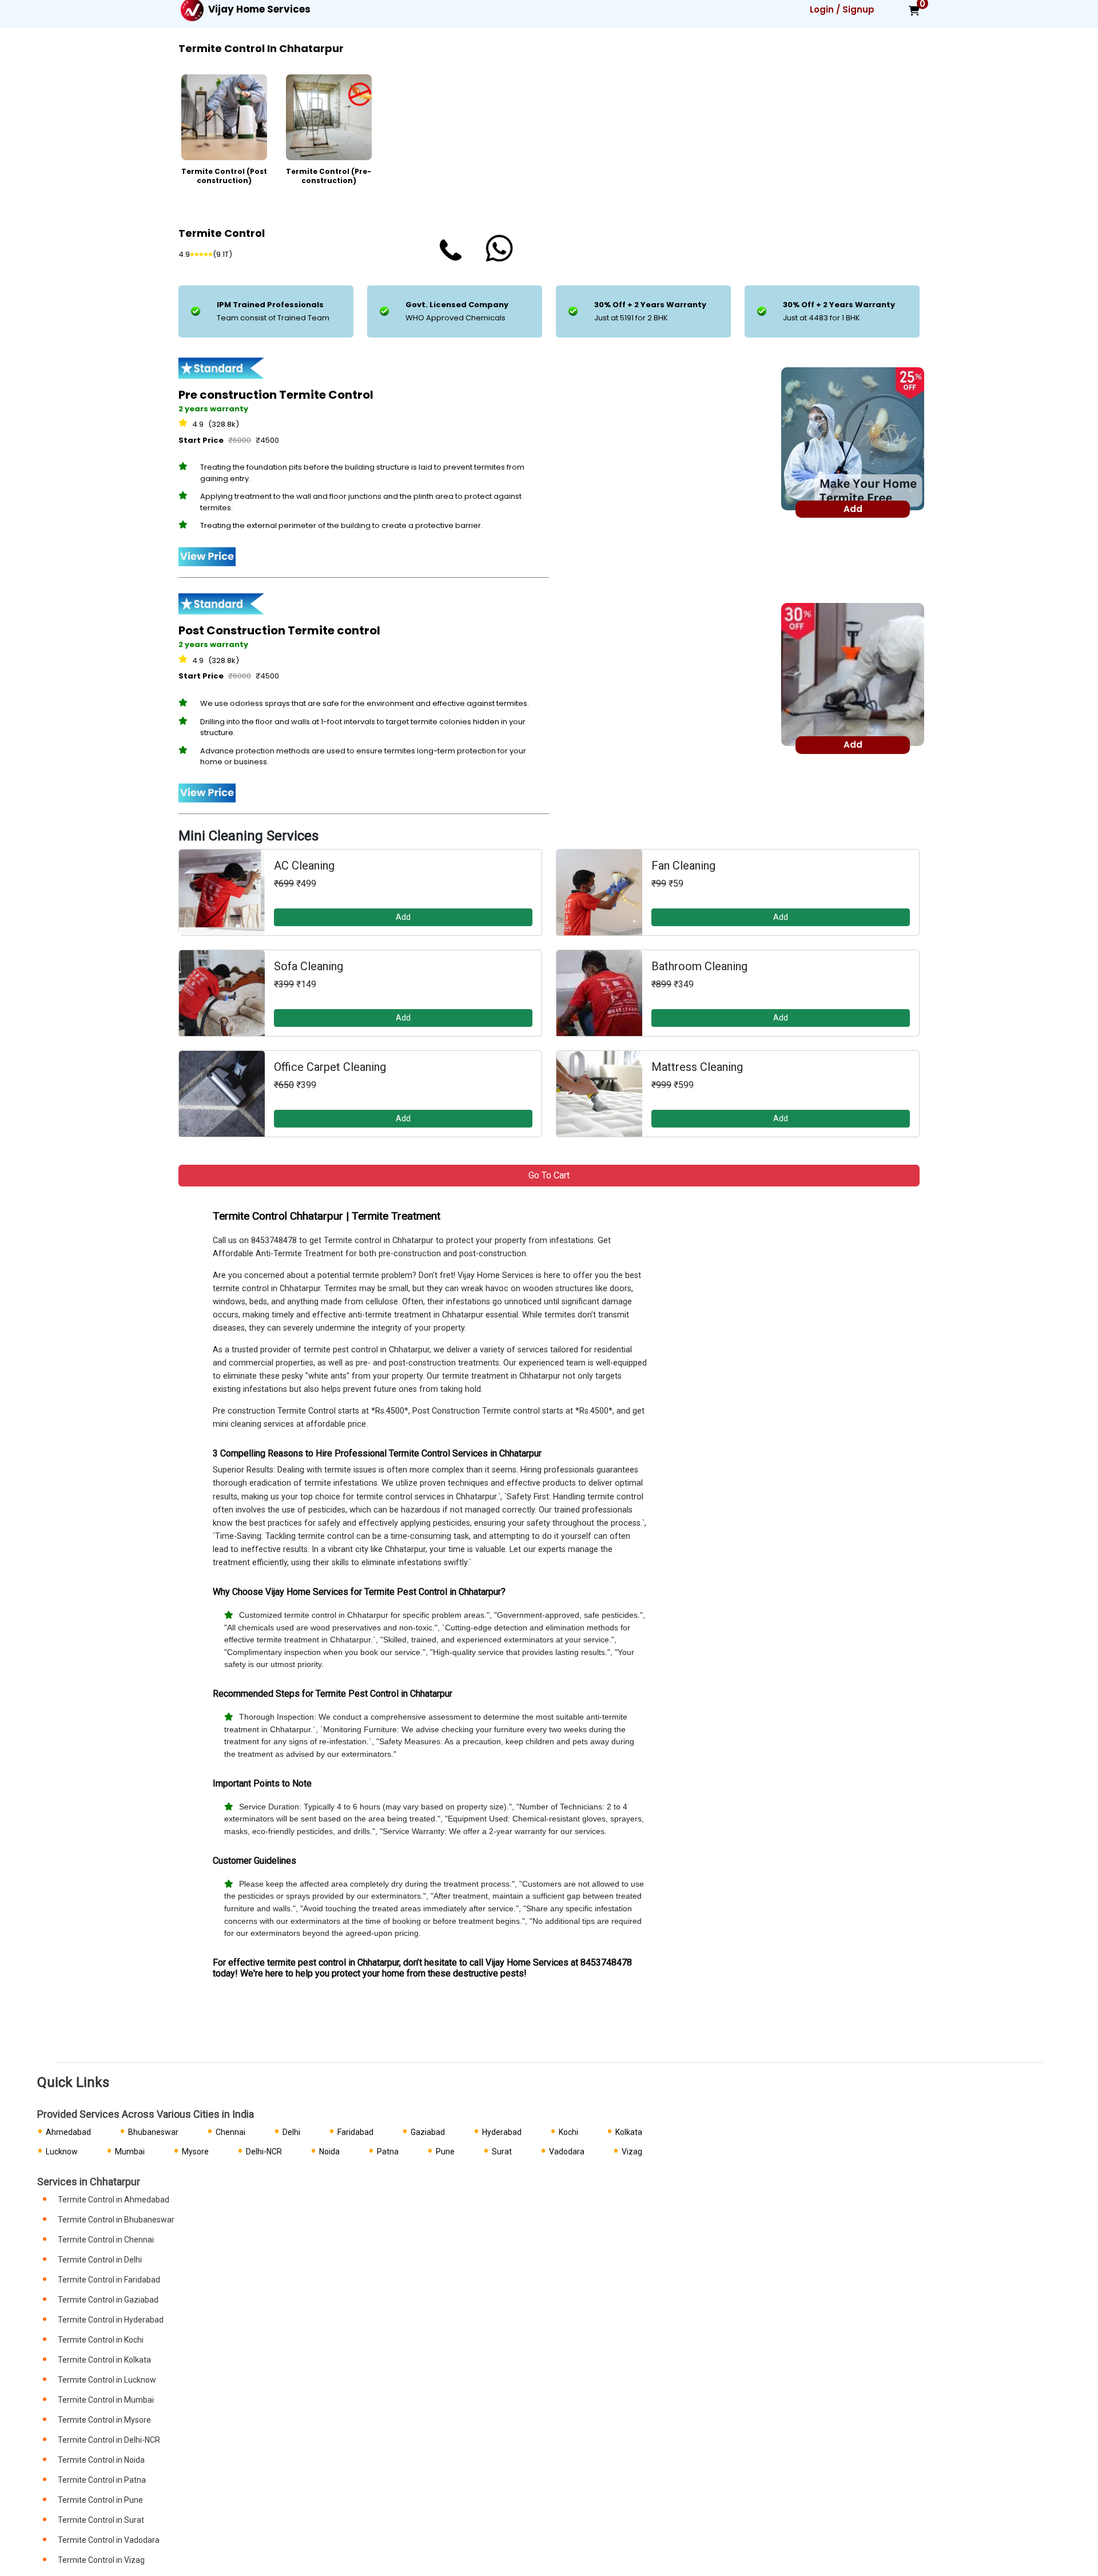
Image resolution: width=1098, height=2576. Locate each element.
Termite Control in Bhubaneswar (116, 2220)
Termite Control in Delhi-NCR (109, 2440)
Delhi (291, 2132)
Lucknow (62, 2152)
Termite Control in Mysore (104, 2420)
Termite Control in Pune (100, 2500)
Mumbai (130, 2152)
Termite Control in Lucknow (107, 2380)
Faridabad (355, 2132)
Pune (445, 2152)
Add (403, 917)
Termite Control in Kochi (101, 2340)
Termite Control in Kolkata (104, 2360)
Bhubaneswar (153, 2132)
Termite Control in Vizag (101, 2560)
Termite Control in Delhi (100, 2260)
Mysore (195, 2152)
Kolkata (629, 2132)
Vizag (632, 2152)
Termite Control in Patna (102, 2480)
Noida (329, 2152)
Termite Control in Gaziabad (108, 2300)
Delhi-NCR (264, 2152)
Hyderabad (502, 2132)
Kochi (568, 2132)
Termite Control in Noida (101, 2460)
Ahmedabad (68, 2132)
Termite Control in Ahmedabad (114, 2200)
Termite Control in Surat (101, 2520)
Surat (502, 2152)
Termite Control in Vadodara (109, 2540)
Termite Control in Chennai (106, 2240)
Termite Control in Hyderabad (111, 2320)
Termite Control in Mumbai (106, 2400)
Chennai (230, 2132)
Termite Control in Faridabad (109, 2280)
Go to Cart (549, 1175)
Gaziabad (428, 2132)
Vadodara (567, 2152)
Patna (388, 2152)
